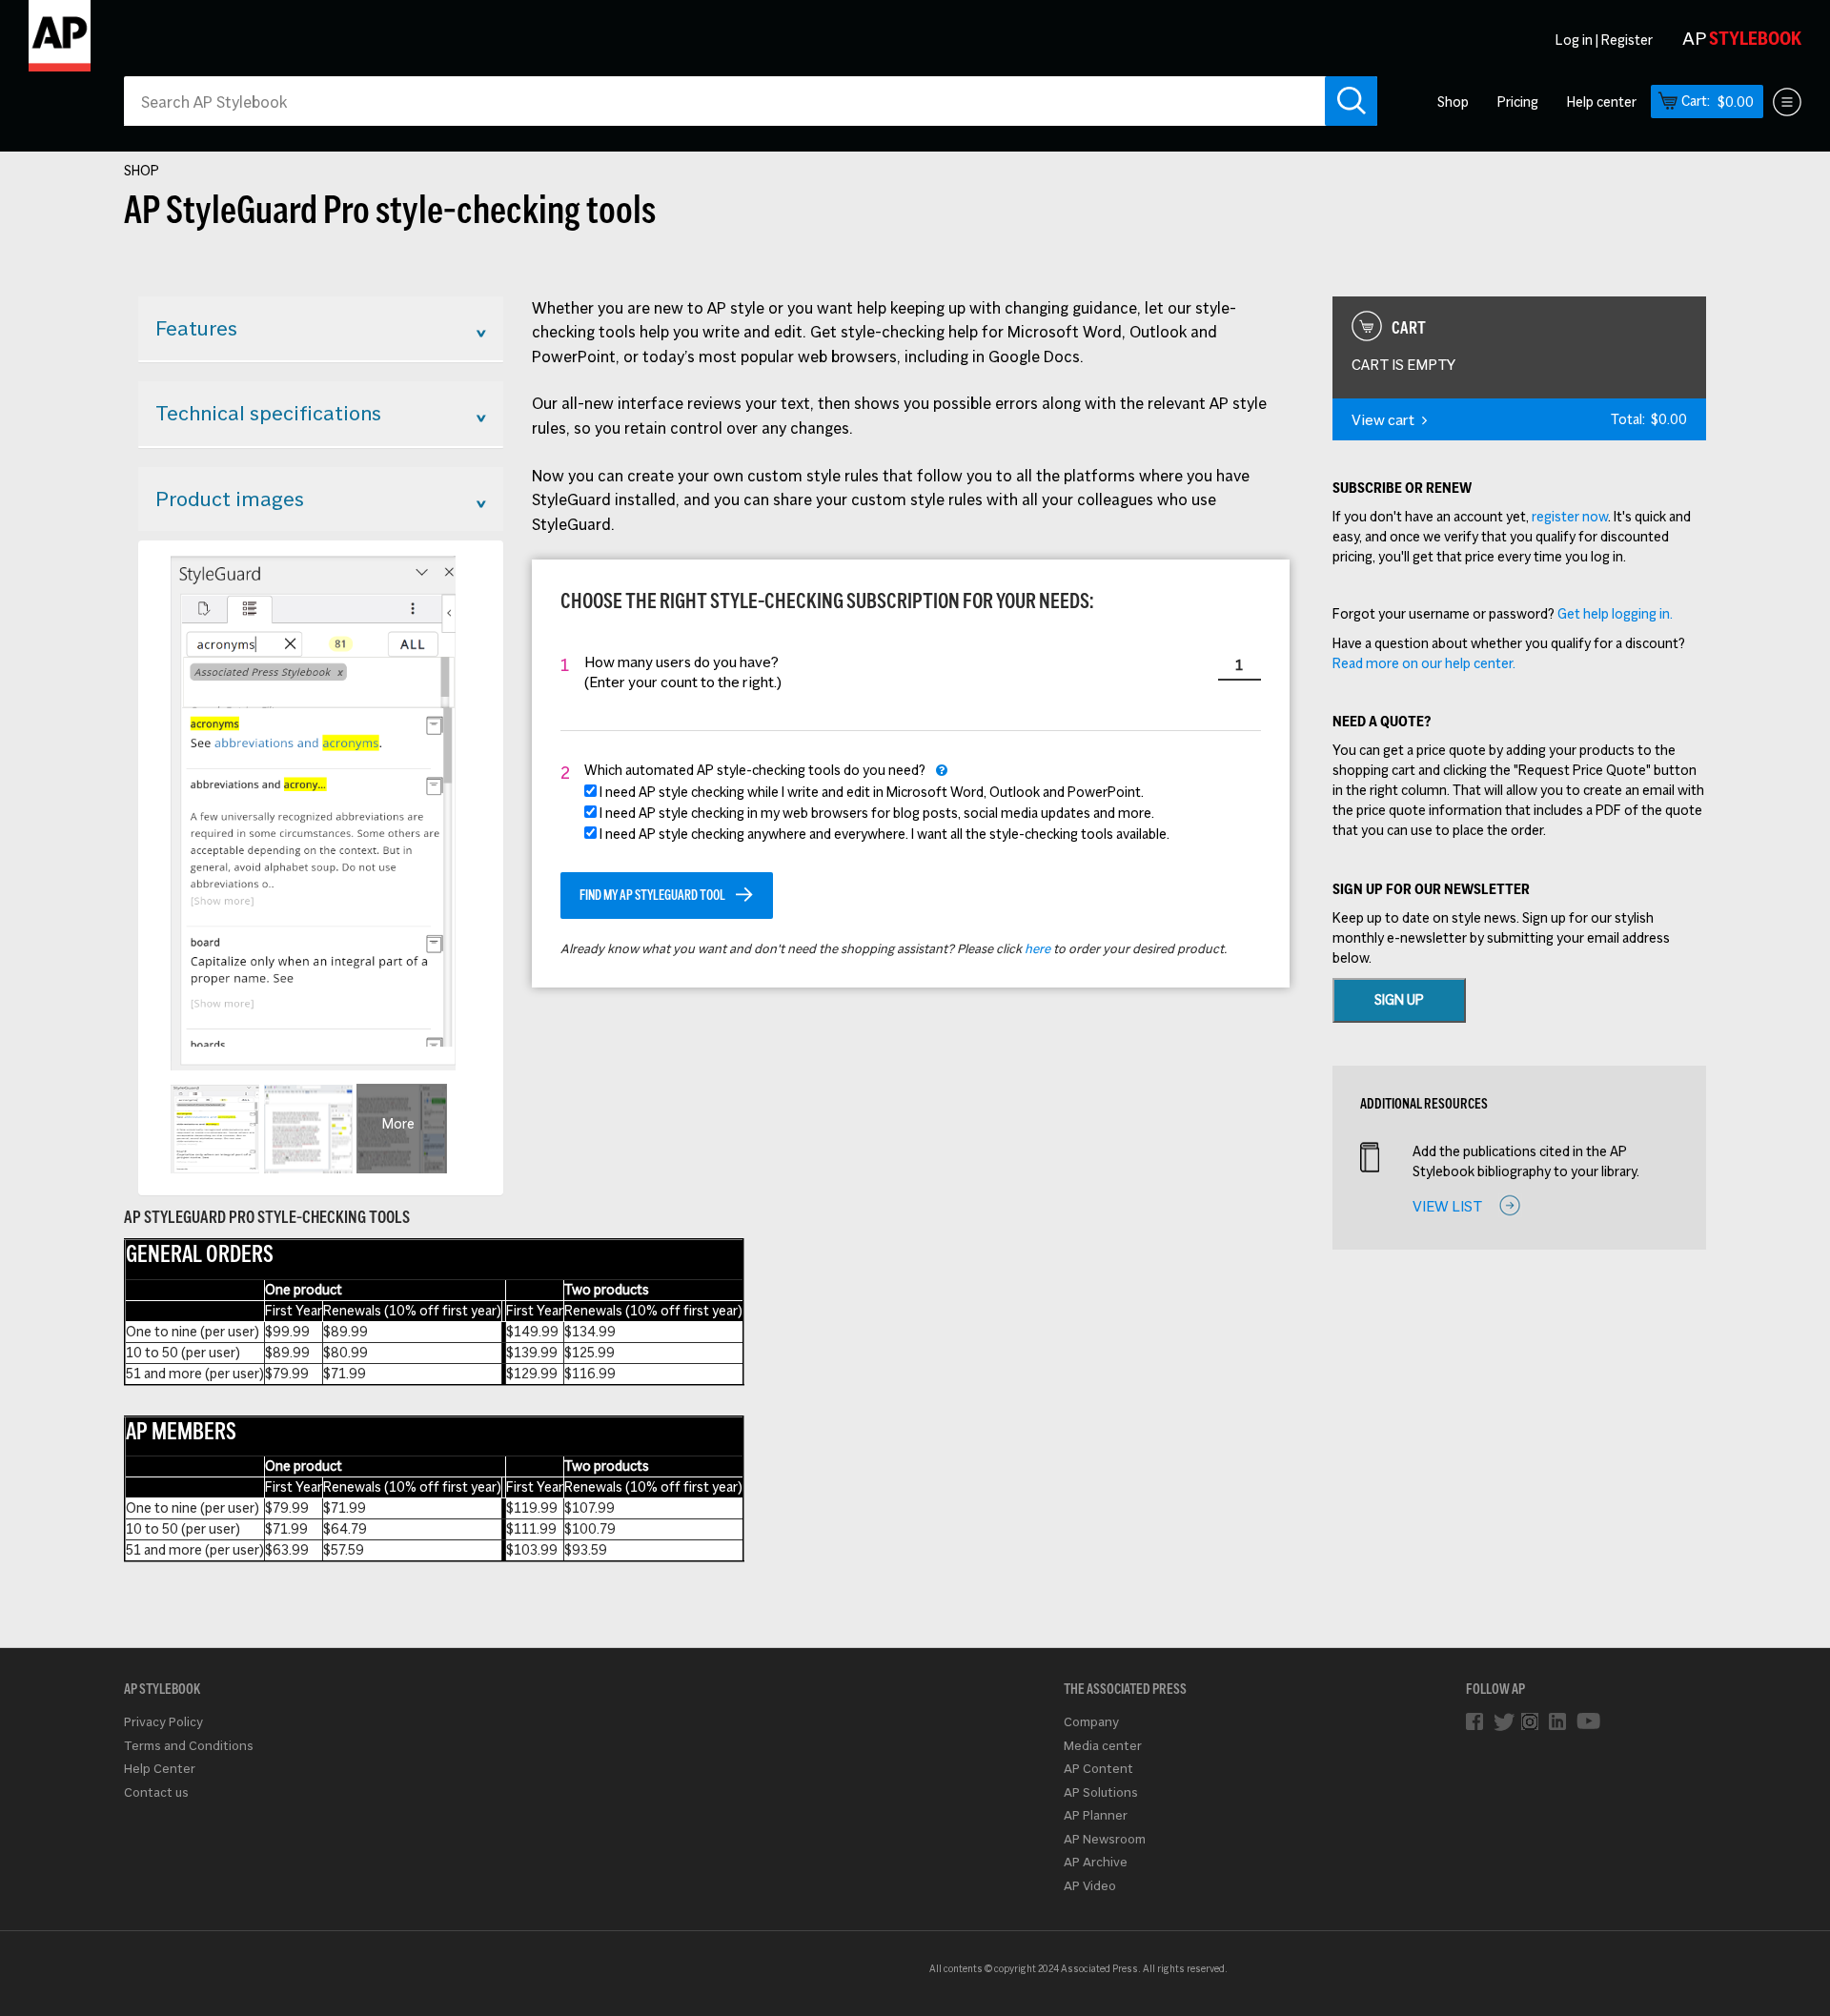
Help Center (160, 1769)
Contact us (156, 1792)
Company (1091, 1722)
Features (196, 328)
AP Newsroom (1105, 1839)
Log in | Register (1604, 40)
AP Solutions (1101, 1792)
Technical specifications (268, 413)
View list (1447, 1206)
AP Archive (1096, 1862)
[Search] (1351, 101)
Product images (230, 499)
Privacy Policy (163, 1722)
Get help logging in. (1615, 614)
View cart (1383, 420)
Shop (1453, 102)
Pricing (1518, 102)
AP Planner (1096, 1815)
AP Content (1098, 1769)
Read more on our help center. (1424, 663)
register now (1570, 517)
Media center (1103, 1746)
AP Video (1090, 1886)
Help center (1602, 102)
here (1037, 949)
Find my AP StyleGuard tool (652, 895)
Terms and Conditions (189, 1746)
